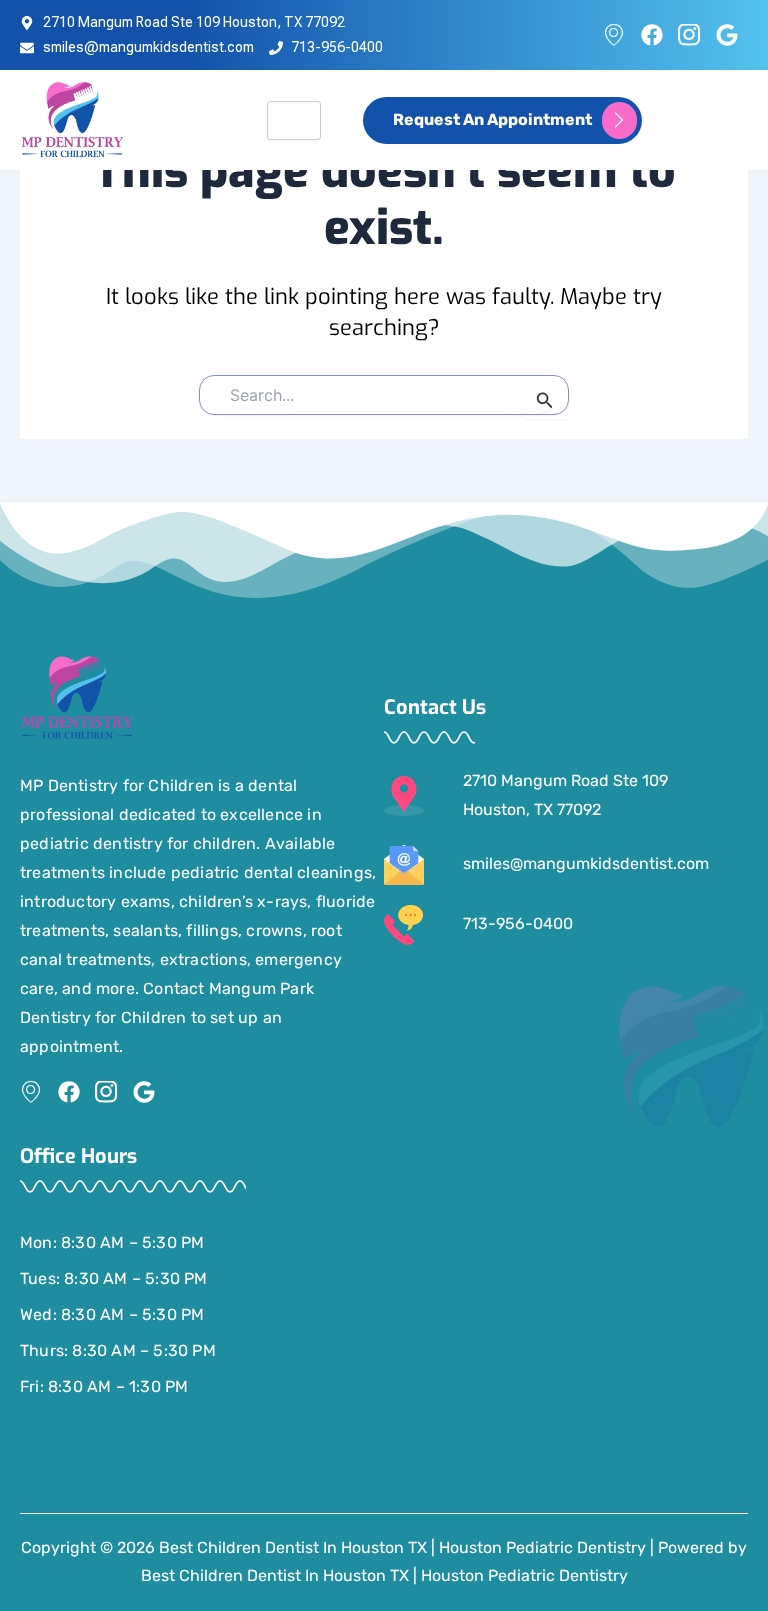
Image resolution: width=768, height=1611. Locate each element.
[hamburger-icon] (294, 120)
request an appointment (492, 118)
